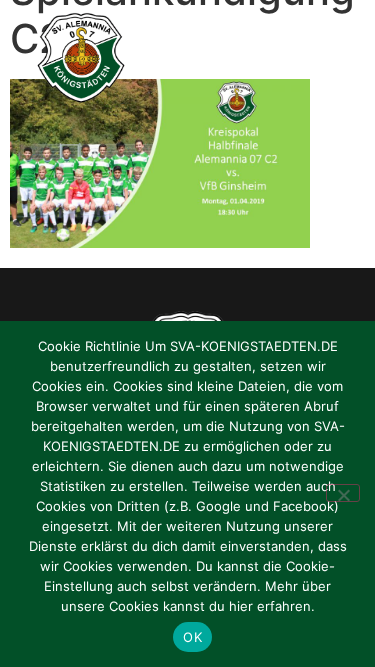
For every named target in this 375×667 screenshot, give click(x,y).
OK (192, 637)
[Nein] (343, 493)
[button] (337, 58)
